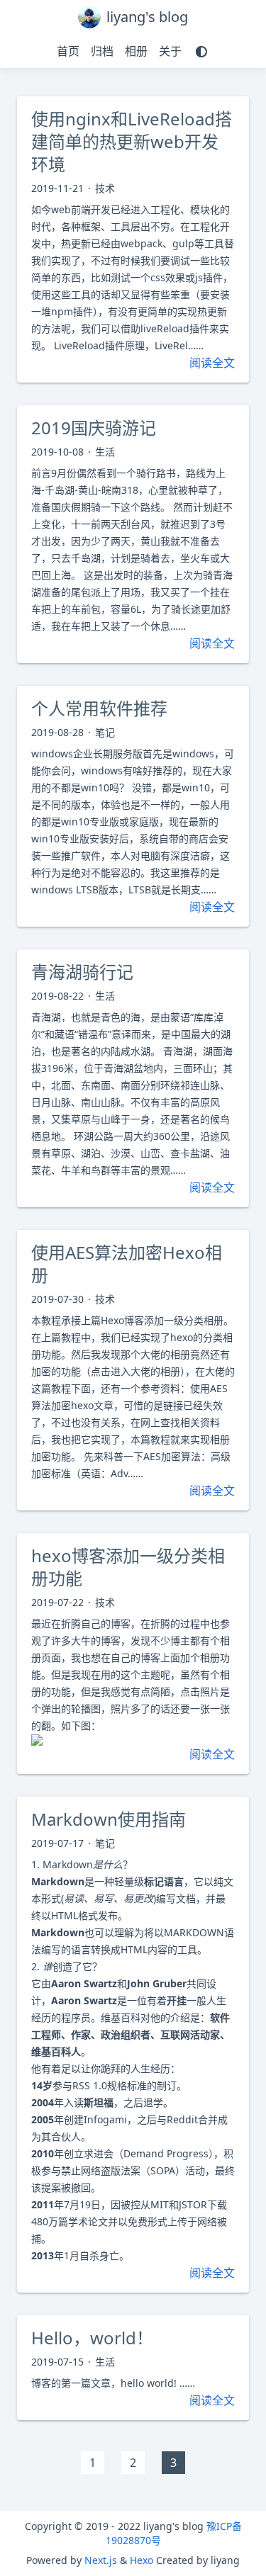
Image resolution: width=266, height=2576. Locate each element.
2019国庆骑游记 (94, 428)
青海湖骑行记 (82, 972)
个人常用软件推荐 (99, 708)
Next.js (101, 2560)
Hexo (142, 2560)
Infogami (105, 2119)
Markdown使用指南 (109, 1819)
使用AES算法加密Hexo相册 (127, 1264)
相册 (136, 51)
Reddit (182, 2119)
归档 (102, 51)
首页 (68, 51)
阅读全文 (212, 363)
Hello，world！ (92, 2338)
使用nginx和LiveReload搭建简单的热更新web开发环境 (132, 141)
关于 (170, 51)
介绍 (180, 2017)
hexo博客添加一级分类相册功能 (128, 1567)
